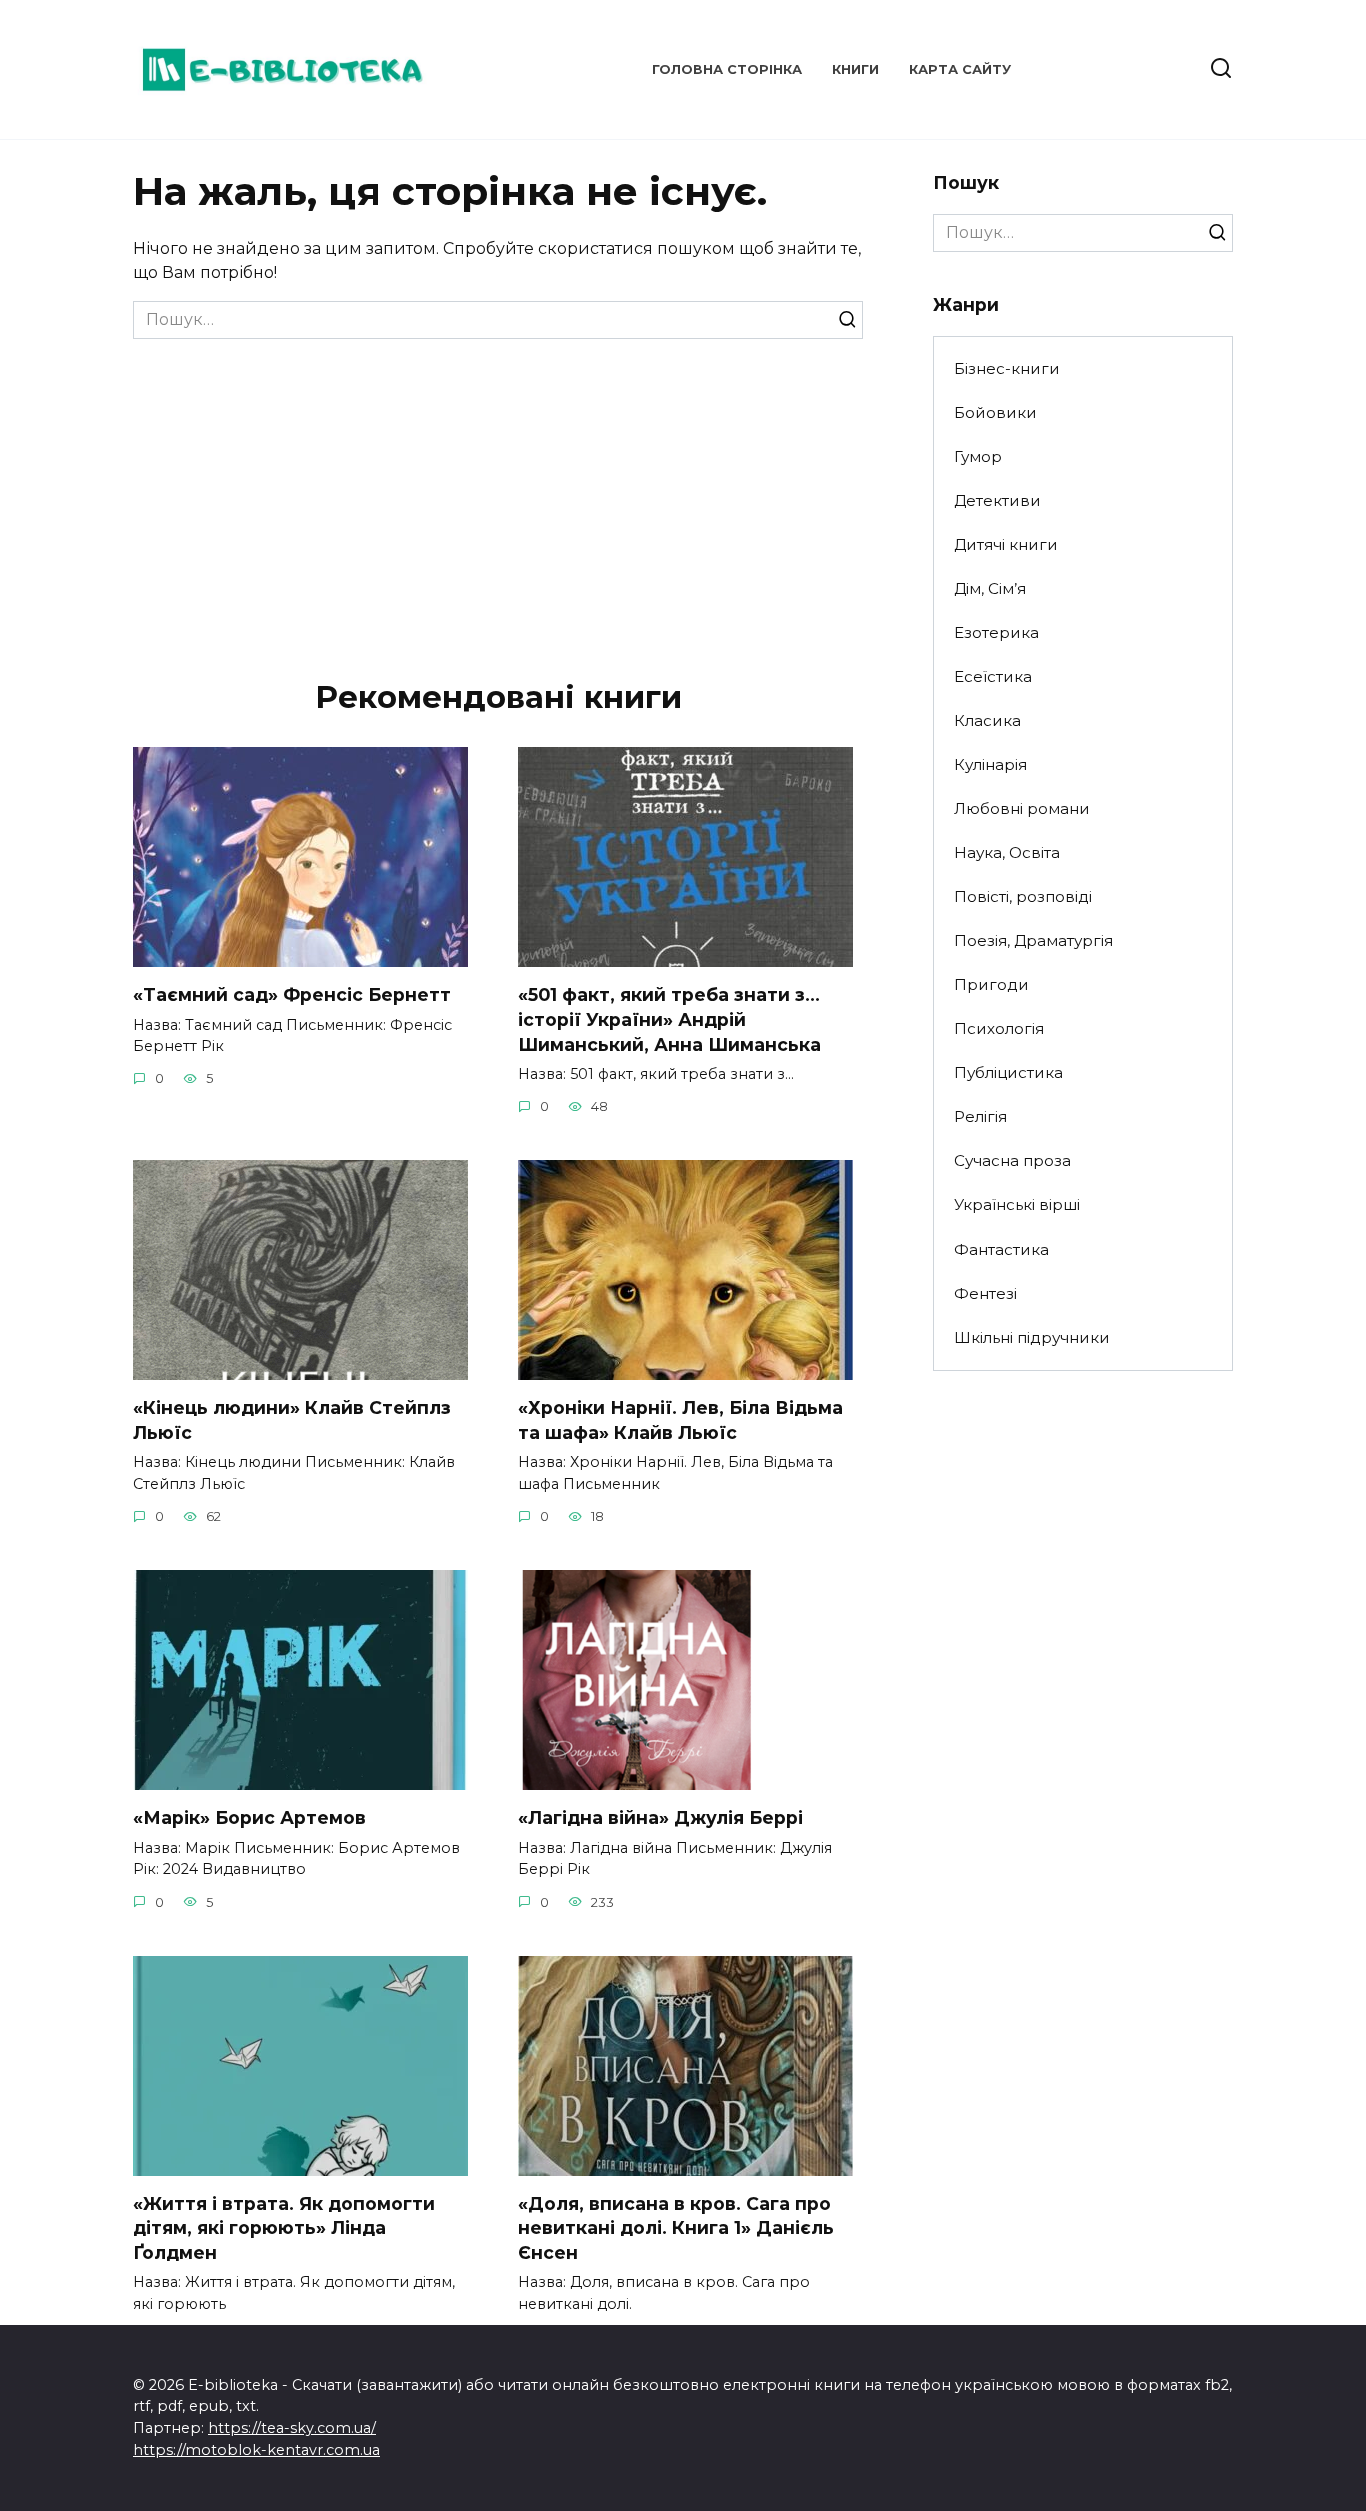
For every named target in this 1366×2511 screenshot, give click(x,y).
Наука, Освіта (1007, 852)
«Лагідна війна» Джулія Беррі (660, 1817)
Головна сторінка (727, 69)
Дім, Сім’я (990, 588)
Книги (855, 69)
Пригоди (991, 984)
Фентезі (985, 1293)
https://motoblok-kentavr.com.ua (256, 2450)
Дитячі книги (1006, 544)
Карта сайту (960, 69)
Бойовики (995, 412)
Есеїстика (993, 676)
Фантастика (1001, 1249)
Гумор (978, 456)
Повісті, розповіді (1023, 896)
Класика (987, 720)
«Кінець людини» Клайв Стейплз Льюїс (292, 1420)
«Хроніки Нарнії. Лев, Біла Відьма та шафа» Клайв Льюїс (680, 1420)
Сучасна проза (1012, 1160)
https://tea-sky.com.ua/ (292, 2428)
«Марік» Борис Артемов (249, 1817)
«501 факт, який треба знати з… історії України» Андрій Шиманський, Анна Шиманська (669, 1019)
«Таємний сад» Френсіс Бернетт (292, 994)
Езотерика (996, 632)
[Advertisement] (498, 489)
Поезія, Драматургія (1033, 940)
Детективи (997, 500)
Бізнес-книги (1007, 368)
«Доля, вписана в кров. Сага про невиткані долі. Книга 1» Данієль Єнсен (676, 2228)
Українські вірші (1017, 1204)
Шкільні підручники (1032, 1337)
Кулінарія (990, 764)
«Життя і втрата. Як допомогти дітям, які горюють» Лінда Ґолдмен (284, 2228)
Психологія (999, 1028)
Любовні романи (1022, 808)
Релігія (980, 1116)
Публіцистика (1008, 1072)
